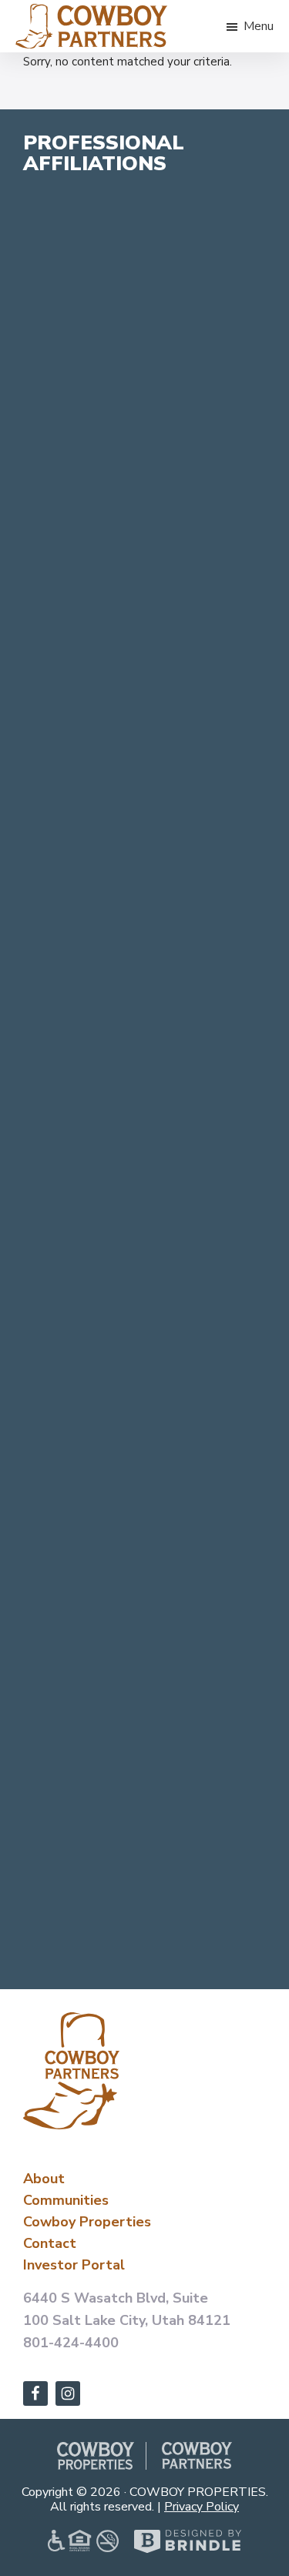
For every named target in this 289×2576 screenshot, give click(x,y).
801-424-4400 (71, 2343)
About (44, 2179)
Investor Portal (74, 2265)
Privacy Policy (202, 2507)
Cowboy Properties (87, 2222)
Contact (50, 2243)
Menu (259, 26)
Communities (66, 2200)
